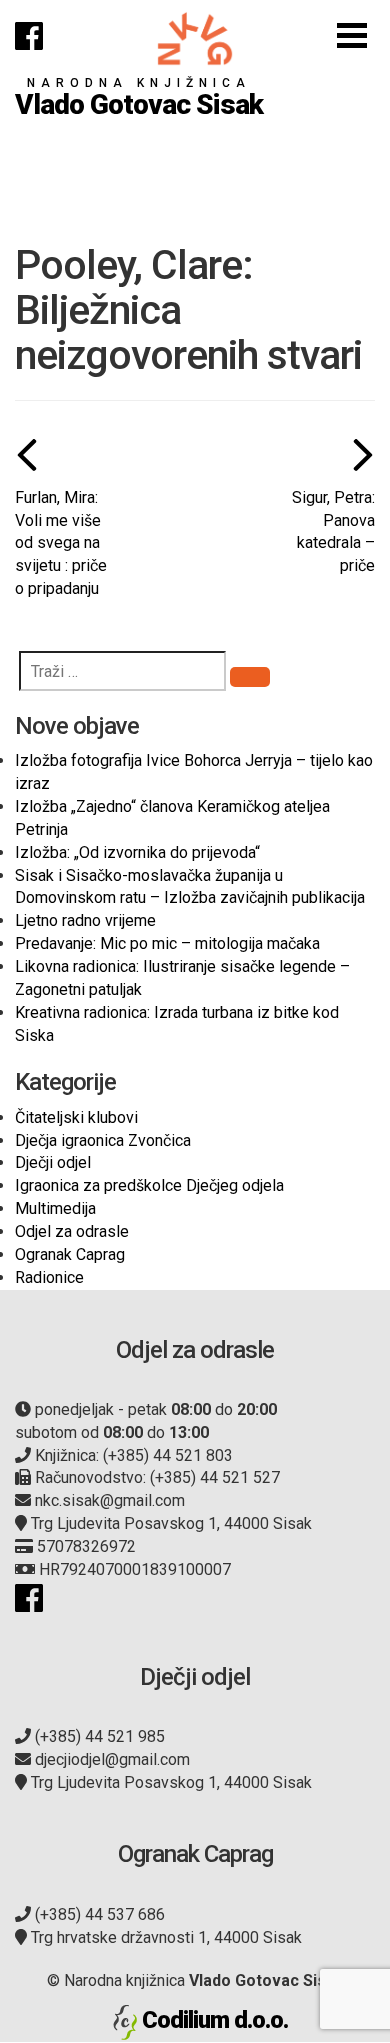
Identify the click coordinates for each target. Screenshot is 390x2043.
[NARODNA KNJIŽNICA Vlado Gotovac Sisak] (195, 38)
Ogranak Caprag (70, 1254)
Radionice (49, 1277)
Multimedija (55, 1208)
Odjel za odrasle (72, 1231)
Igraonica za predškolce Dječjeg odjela (149, 1185)
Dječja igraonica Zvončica (103, 1140)
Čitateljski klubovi (76, 1117)
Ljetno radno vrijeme (85, 920)
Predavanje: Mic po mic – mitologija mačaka (167, 943)
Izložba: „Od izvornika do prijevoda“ (137, 852)
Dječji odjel (53, 1162)
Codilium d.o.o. (215, 2020)
